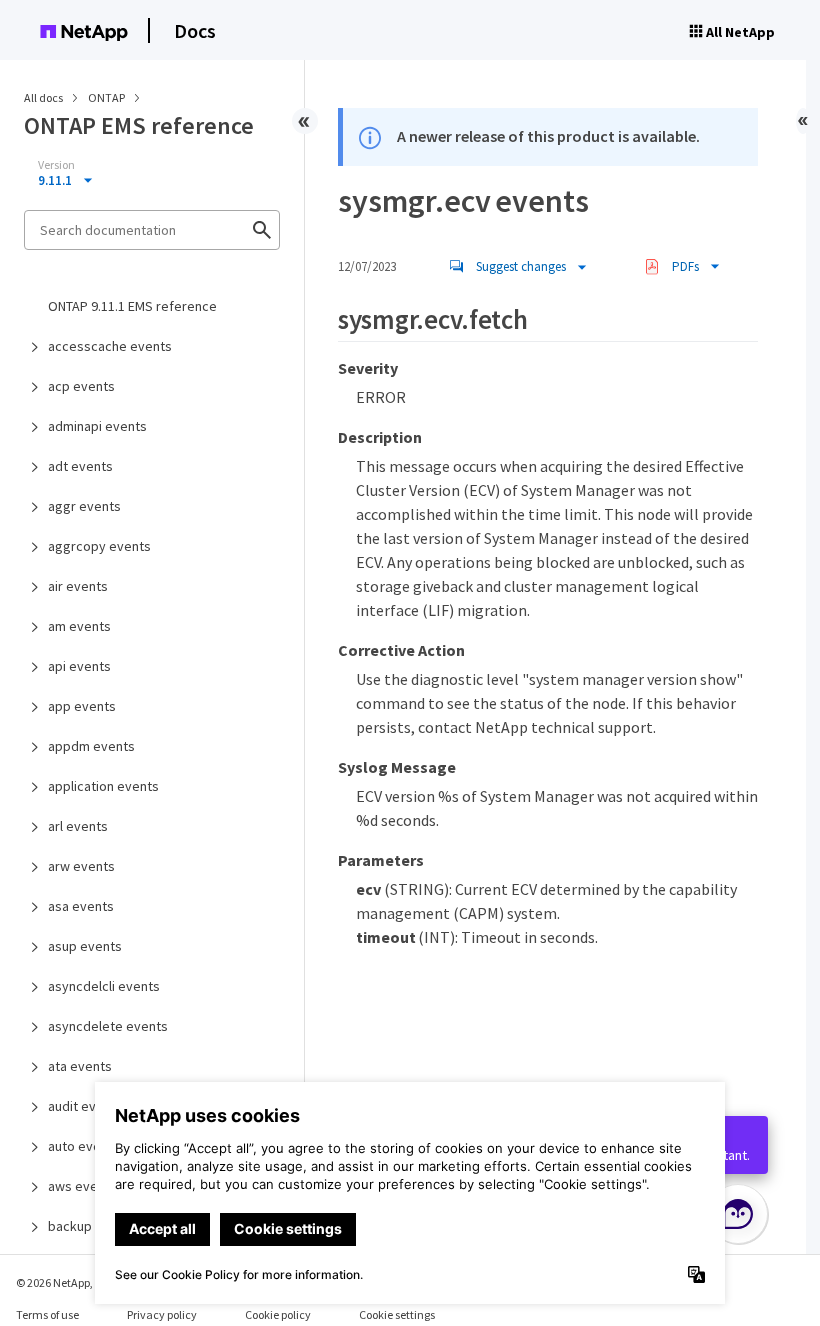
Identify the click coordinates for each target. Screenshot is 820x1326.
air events (78, 586)
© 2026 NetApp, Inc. (65, 1282)
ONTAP (107, 97)
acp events (81, 386)
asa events (81, 906)
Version (56, 165)
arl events (78, 826)
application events (103, 786)
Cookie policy (278, 1314)
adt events (80, 466)
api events (79, 666)
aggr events (84, 506)
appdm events (91, 746)
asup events (85, 946)
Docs (195, 30)
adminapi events (97, 426)
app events (82, 706)
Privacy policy (162, 1314)
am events (79, 626)
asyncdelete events (108, 1026)
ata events (80, 1066)
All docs (43, 97)
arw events (81, 866)
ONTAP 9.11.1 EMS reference (132, 306)
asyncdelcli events (104, 986)
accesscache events (110, 346)
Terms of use (47, 1314)
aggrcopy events (99, 546)
